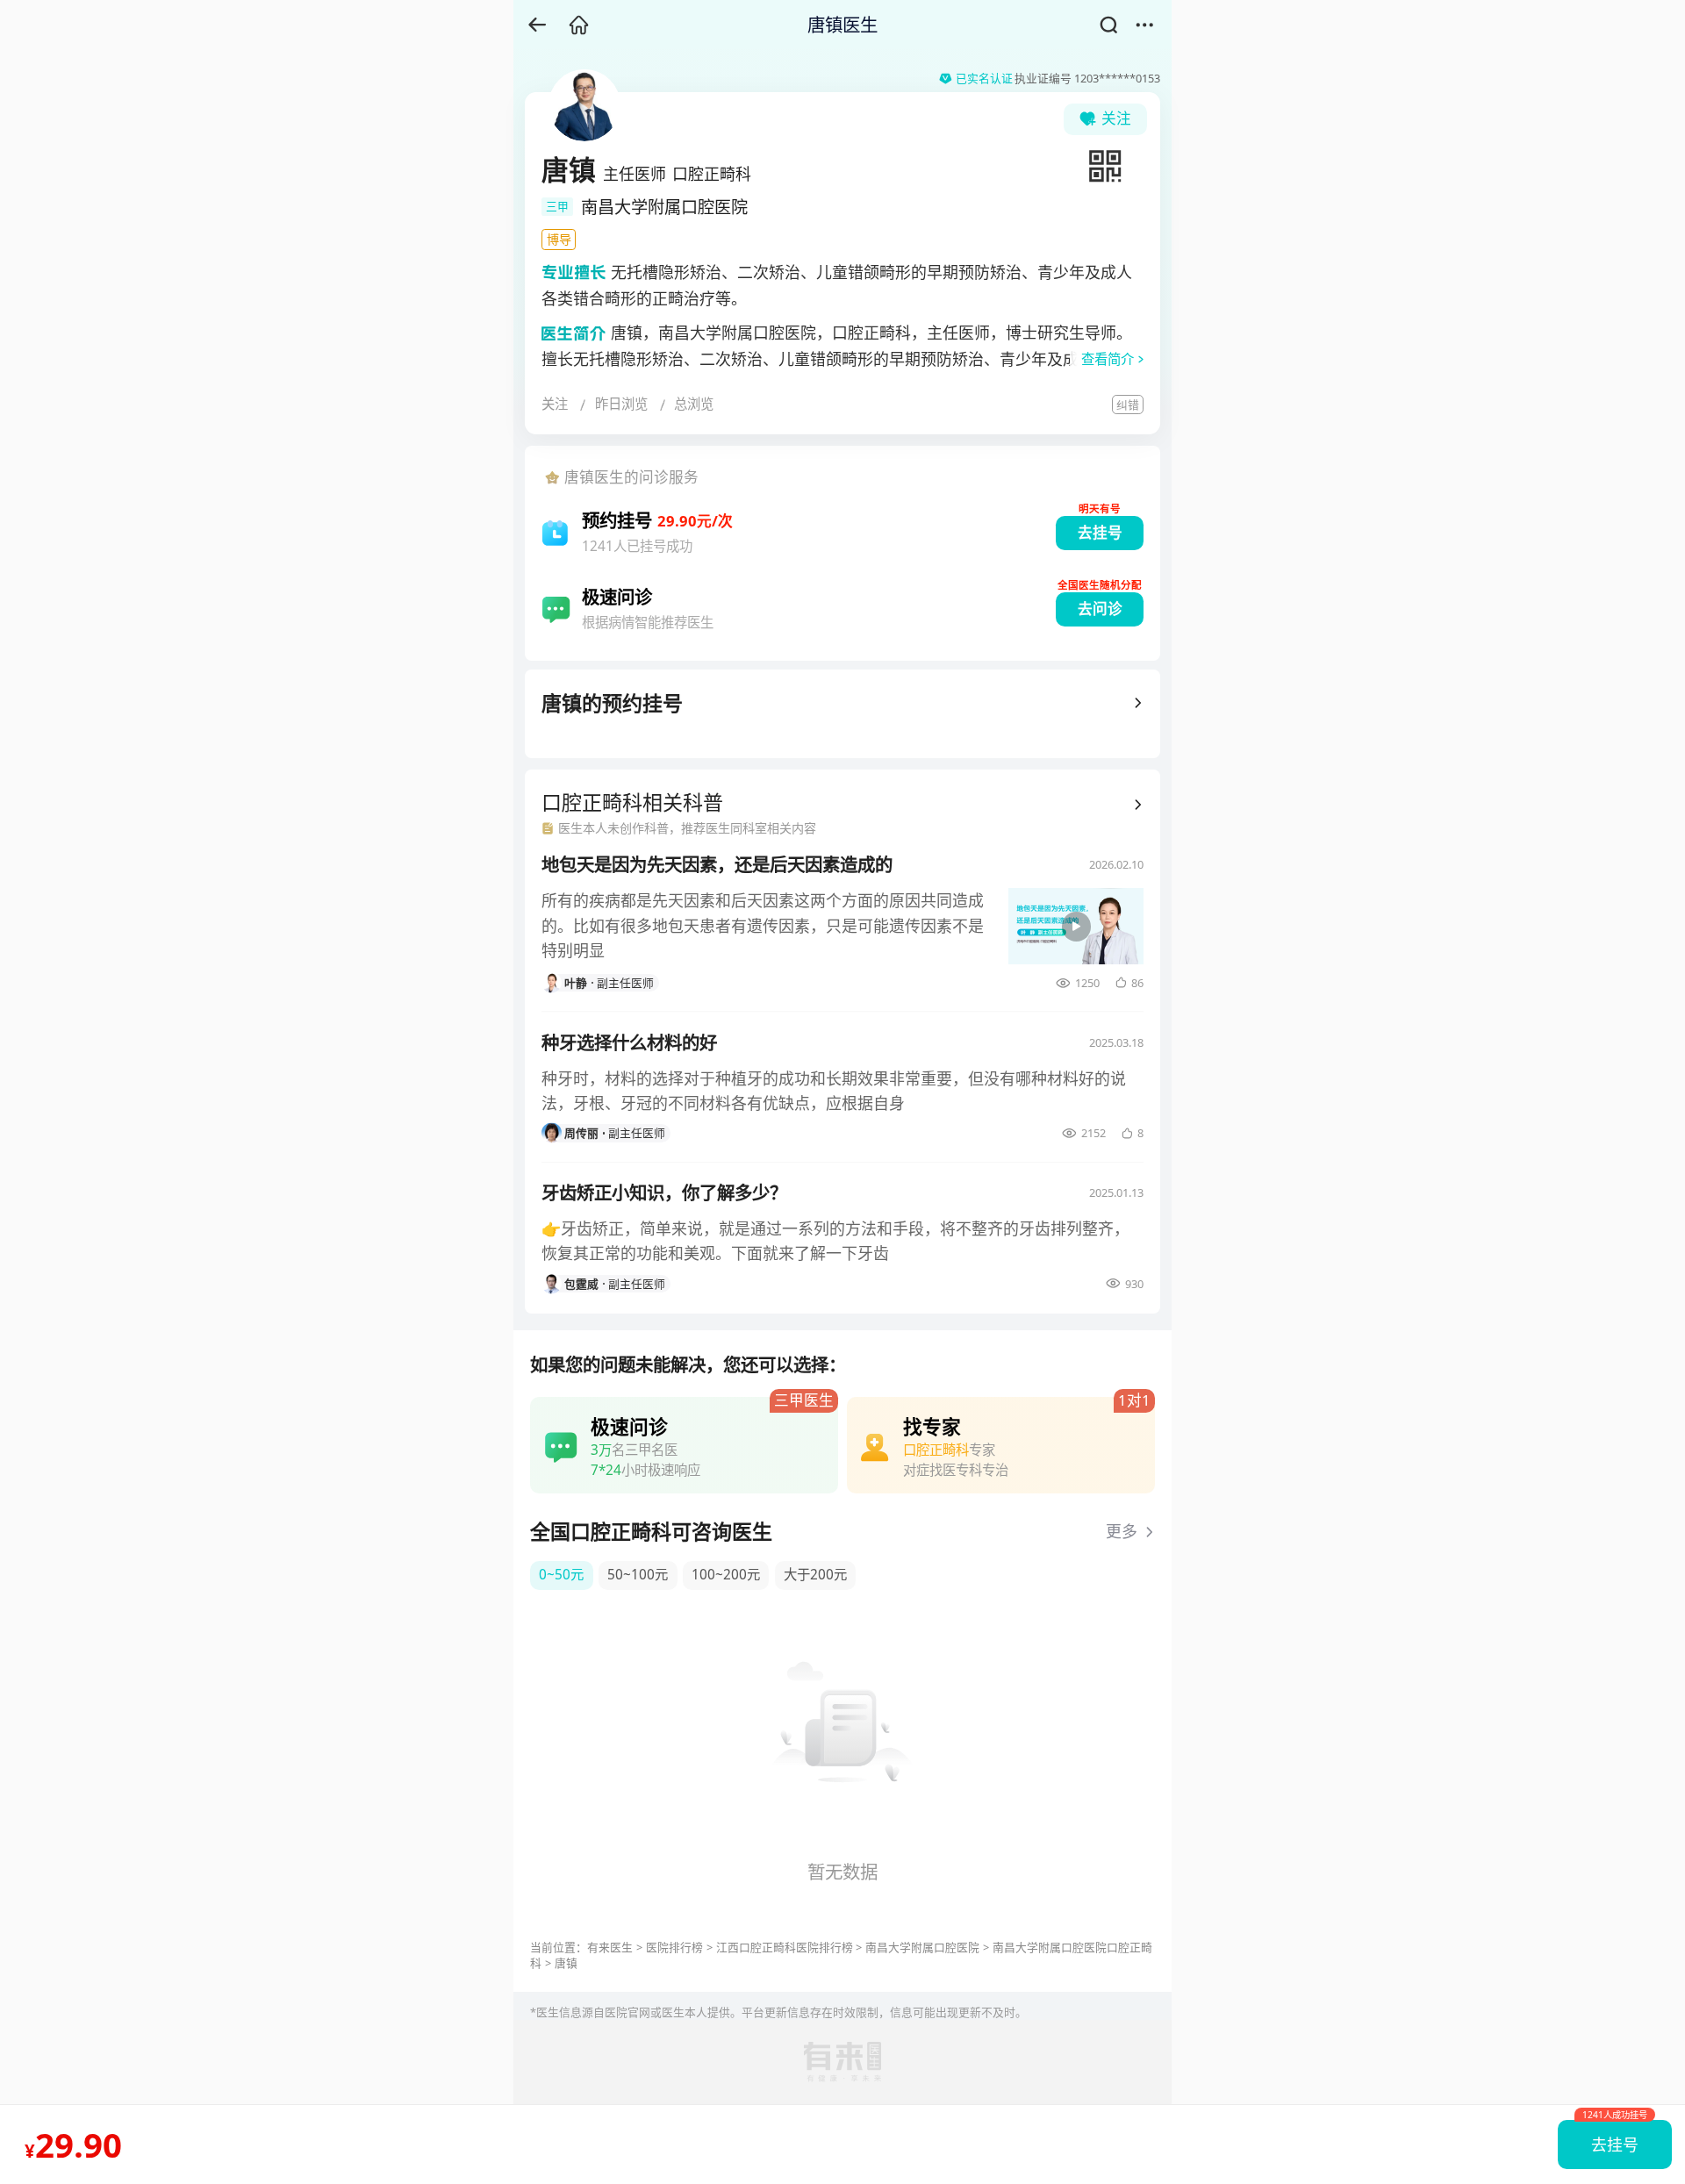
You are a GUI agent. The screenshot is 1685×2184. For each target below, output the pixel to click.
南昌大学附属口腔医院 (922, 1947)
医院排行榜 (674, 1947)
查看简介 (1108, 359)
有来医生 (610, 1947)
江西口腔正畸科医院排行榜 (785, 1947)
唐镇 (566, 1963)
